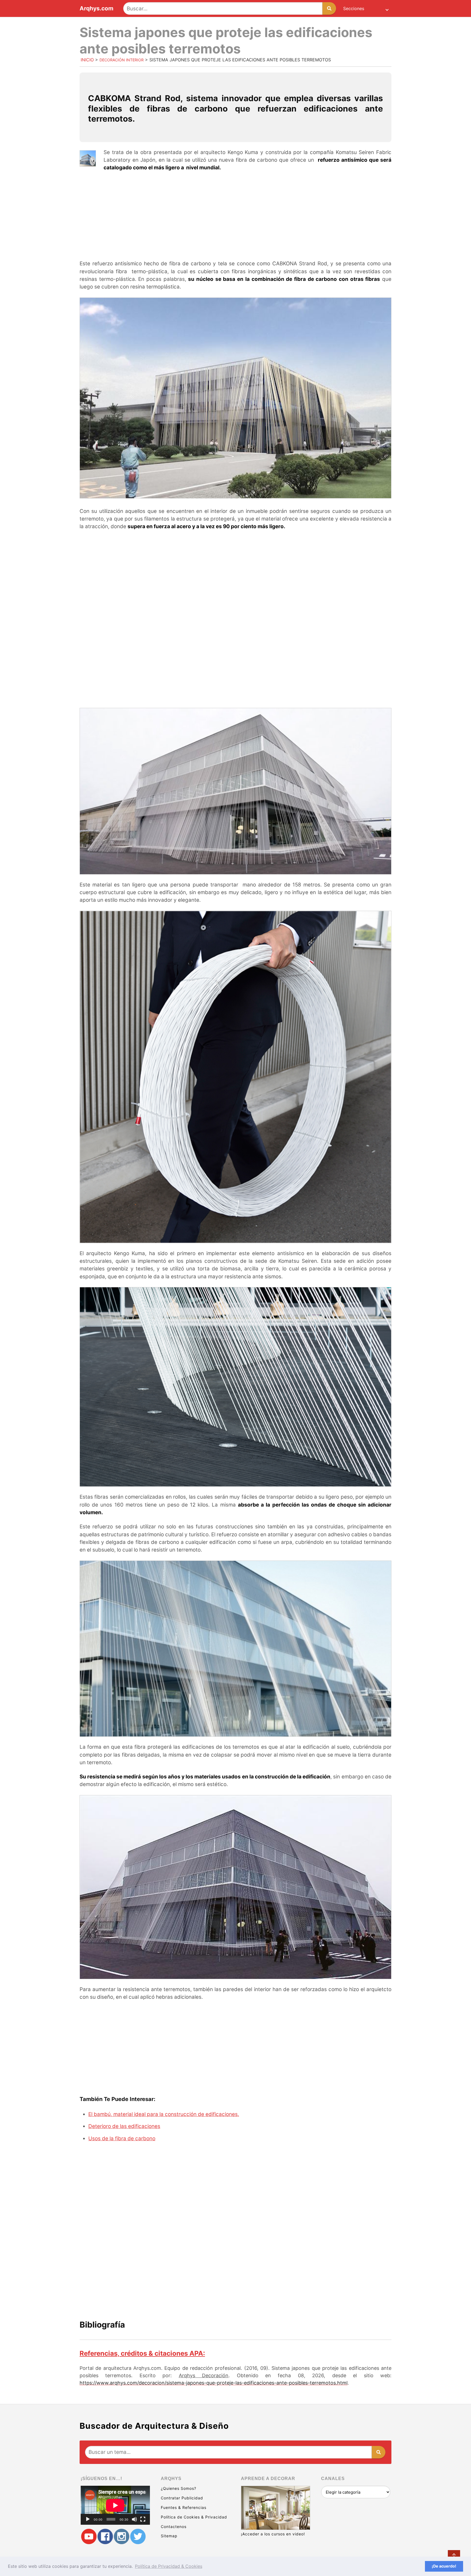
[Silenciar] (134, 2519)
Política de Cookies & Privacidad (194, 2517)
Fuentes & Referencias (184, 2507)
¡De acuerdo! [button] (444, 2566)
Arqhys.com (96, 9)
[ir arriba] (454, 2556)
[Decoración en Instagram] (122, 2537)
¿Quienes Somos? (179, 2488)
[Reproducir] (88, 2519)
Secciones (354, 8)
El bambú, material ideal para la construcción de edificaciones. (164, 2114)
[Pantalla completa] (143, 2519)
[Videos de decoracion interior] (89, 2537)
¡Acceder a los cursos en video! (273, 2534)
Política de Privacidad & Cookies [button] (169, 2566)
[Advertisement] (235, 216)
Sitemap (169, 2536)
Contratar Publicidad (182, 2498)
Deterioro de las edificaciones (124, 2126)
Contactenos (174, 2527)
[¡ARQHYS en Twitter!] (138, 2537)
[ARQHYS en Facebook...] (105, 2537)
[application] (115, 2505)
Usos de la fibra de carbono (122, 2138)
